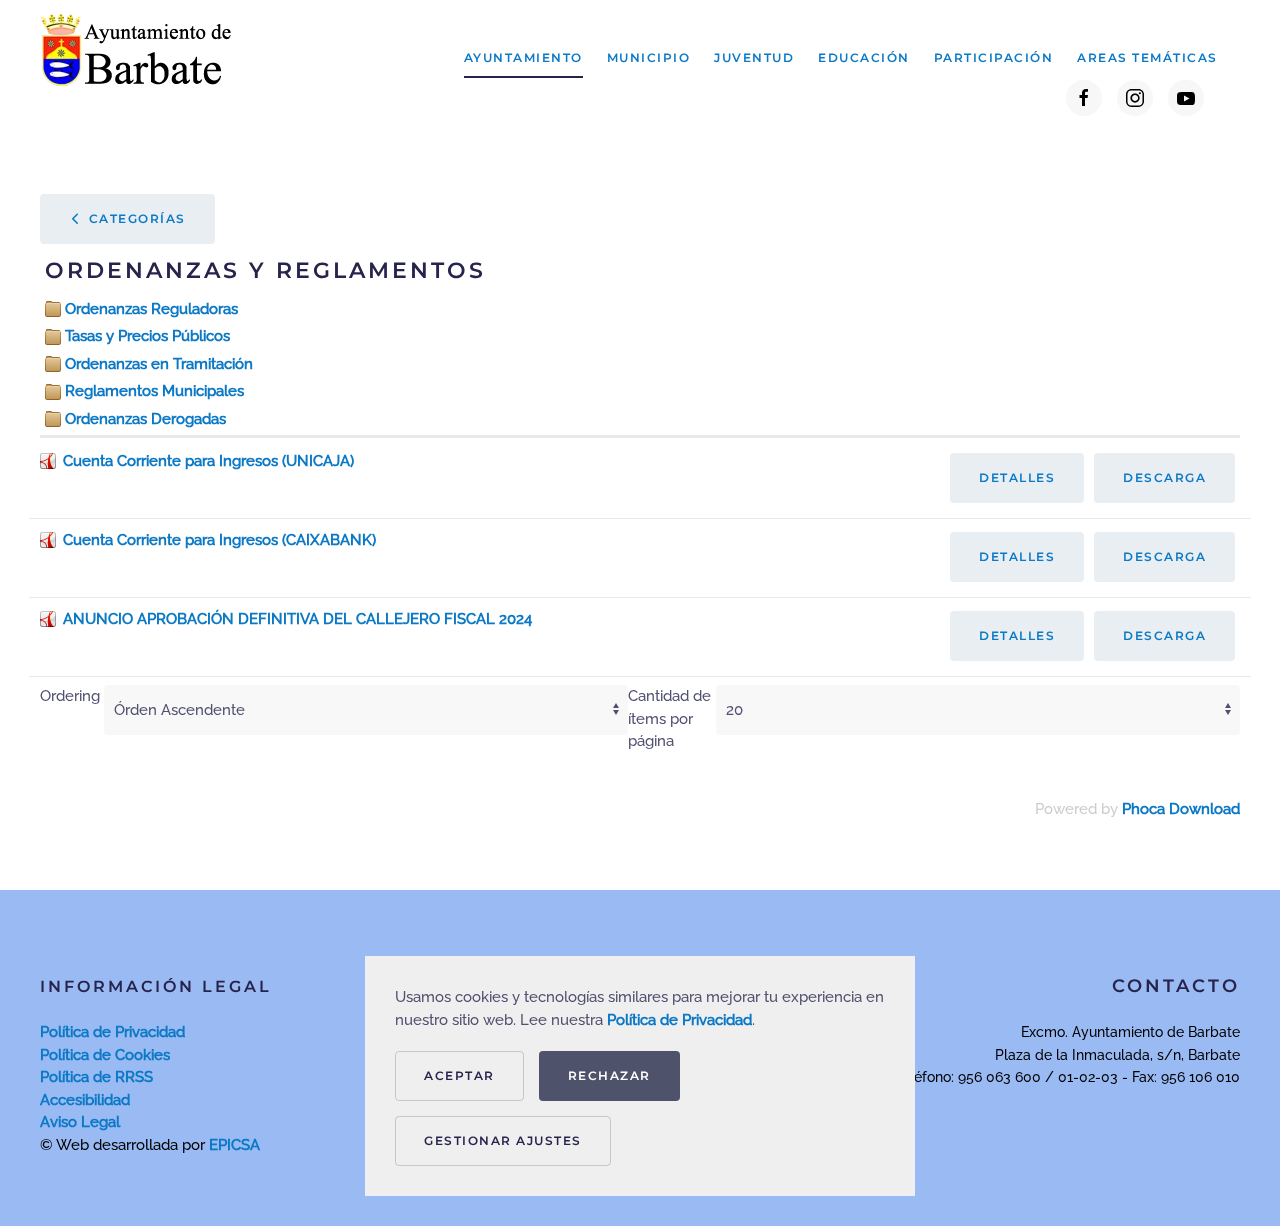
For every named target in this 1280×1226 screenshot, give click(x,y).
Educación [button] (864, 57)
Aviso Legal (80, 1122)
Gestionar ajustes (503, 1140)
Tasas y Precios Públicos (147, 336)
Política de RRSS (96, 1077)
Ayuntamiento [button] (523, 57)
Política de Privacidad (112, 1032)
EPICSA (234, 1145)
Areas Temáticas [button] (1147, 57)
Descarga (1164, 477)
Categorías (135, 218)
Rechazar (609, 1075)
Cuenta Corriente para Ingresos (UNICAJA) (208, 461)
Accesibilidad (85, 1100)
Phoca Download (1181, 809)
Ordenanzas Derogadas (145, 419)
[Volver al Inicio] (140, 58)
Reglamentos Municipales (154, 391)
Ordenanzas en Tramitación (159, 364)
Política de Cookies (105, 1055)
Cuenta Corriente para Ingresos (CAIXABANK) (219, 540)
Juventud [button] (754, 57)
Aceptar (459, 1075)
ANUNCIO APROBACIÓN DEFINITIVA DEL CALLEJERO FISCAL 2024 (297, 619)
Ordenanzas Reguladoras (151, 309)
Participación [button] (994, 57)
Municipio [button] (649, 57)
